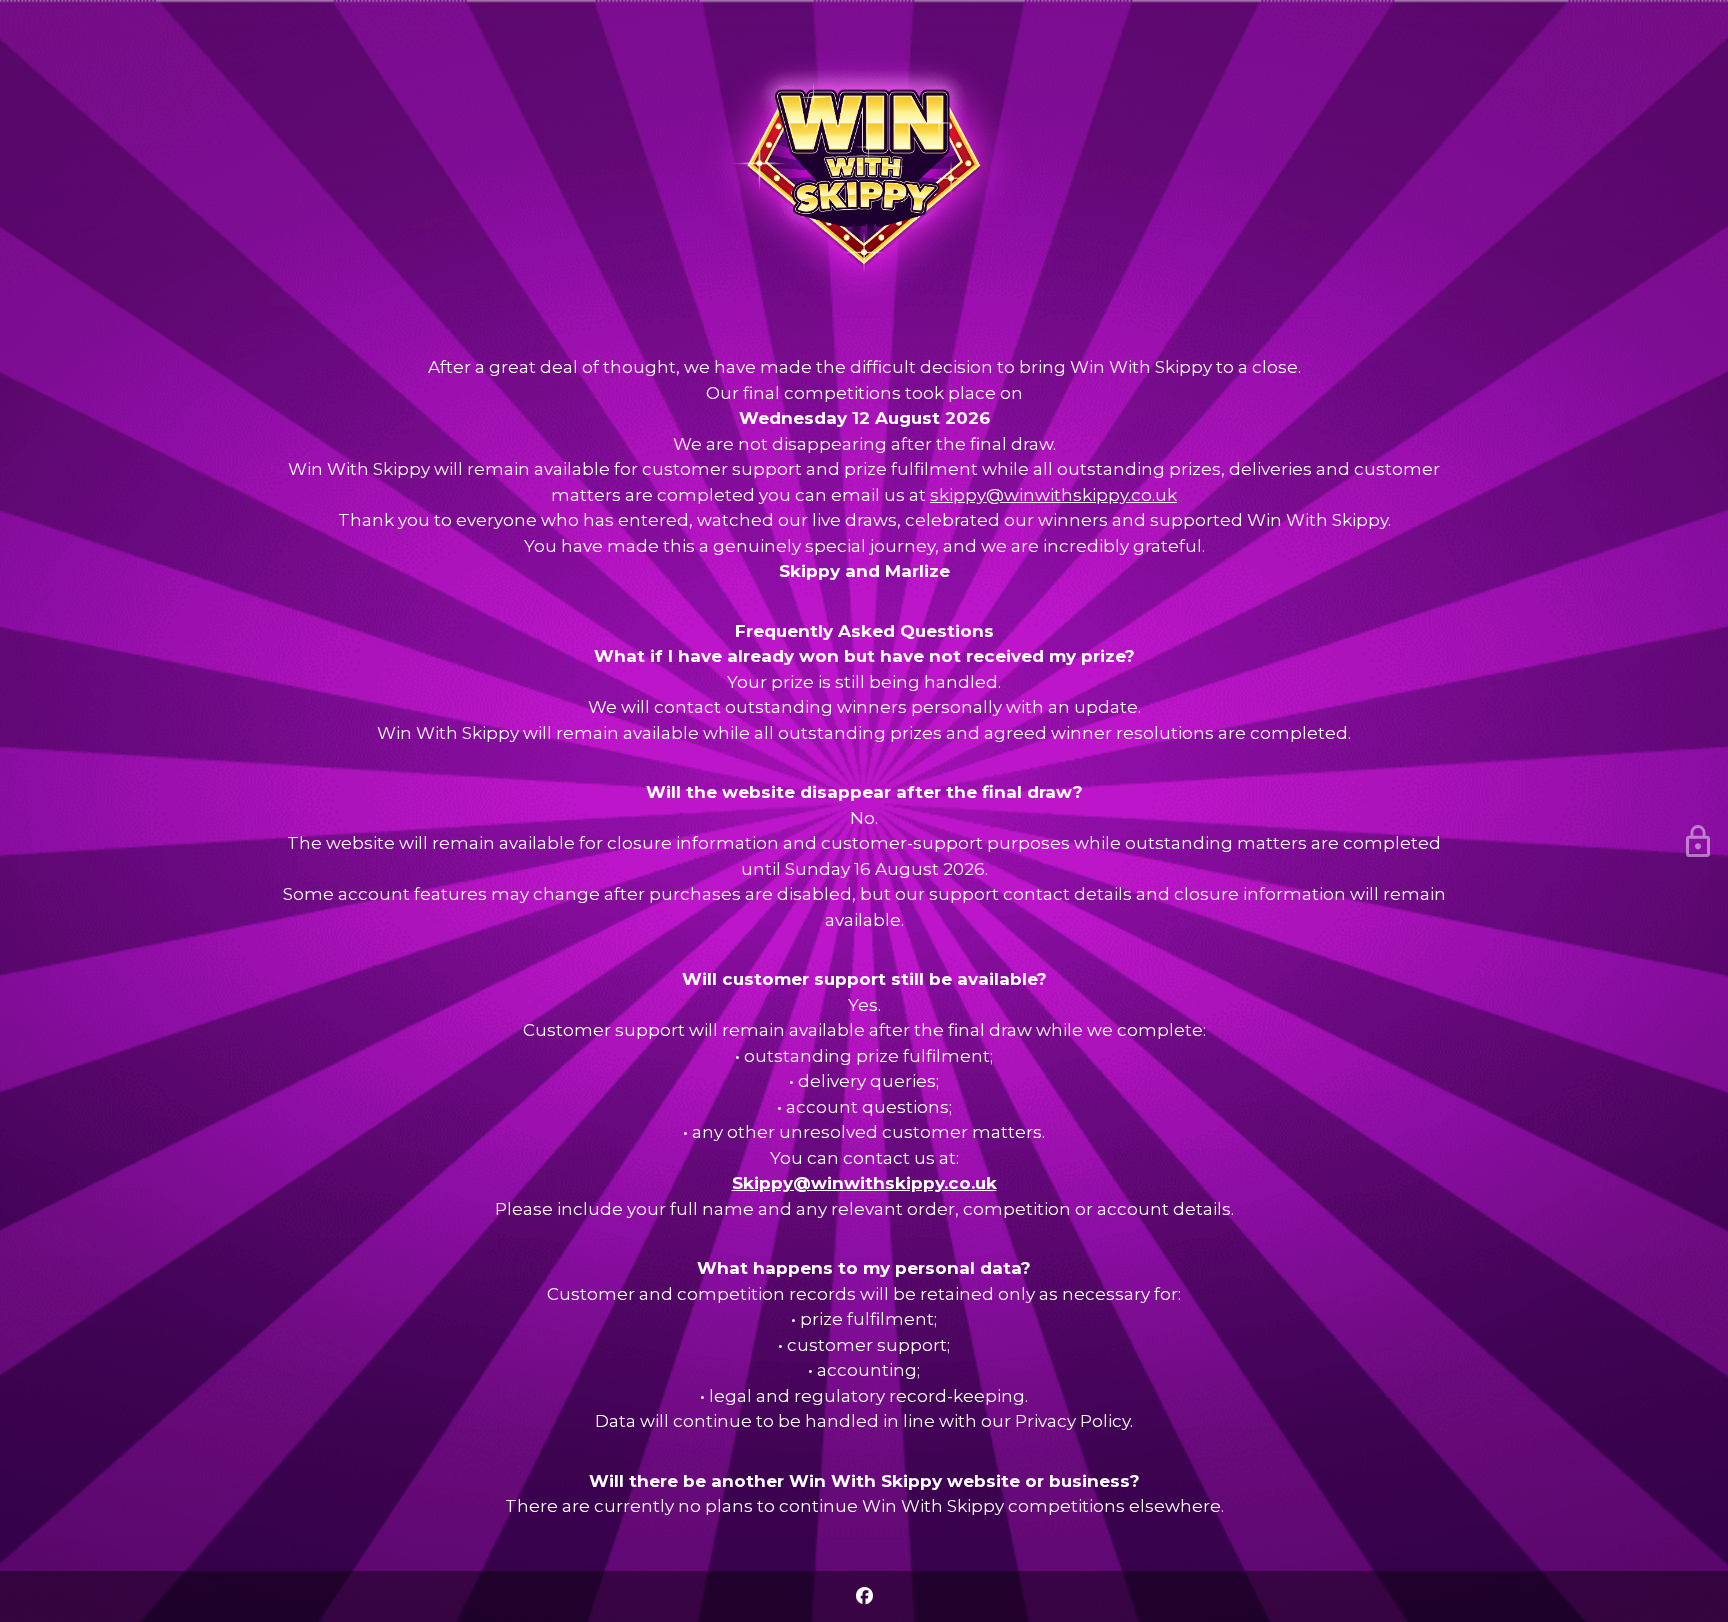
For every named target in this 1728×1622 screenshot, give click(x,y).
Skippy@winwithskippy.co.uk (864, 1183)
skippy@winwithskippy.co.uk (1053, 495)
